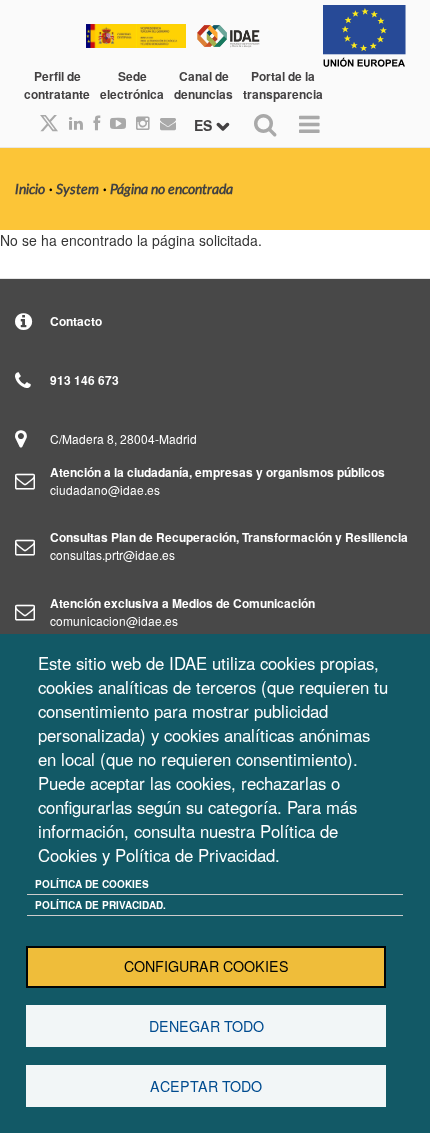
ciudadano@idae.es (105, 489)
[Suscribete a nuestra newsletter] (163, 123)
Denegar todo (206, 1026)
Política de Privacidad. (100, 905)
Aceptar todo (206, 1086)
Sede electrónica (132, 85)
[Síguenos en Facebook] (91, 123)
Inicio (30, 190)
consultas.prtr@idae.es (112, 554)
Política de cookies (92, 884)
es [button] (205, 125)
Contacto (76, 321)
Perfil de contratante (57, 85)
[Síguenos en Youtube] (113, 123)
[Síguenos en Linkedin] (71, 123)
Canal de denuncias (203, 85)
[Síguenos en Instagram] (138, 123)
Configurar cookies (206, 966)
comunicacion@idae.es (114, 620)
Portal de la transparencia (283, 85)
